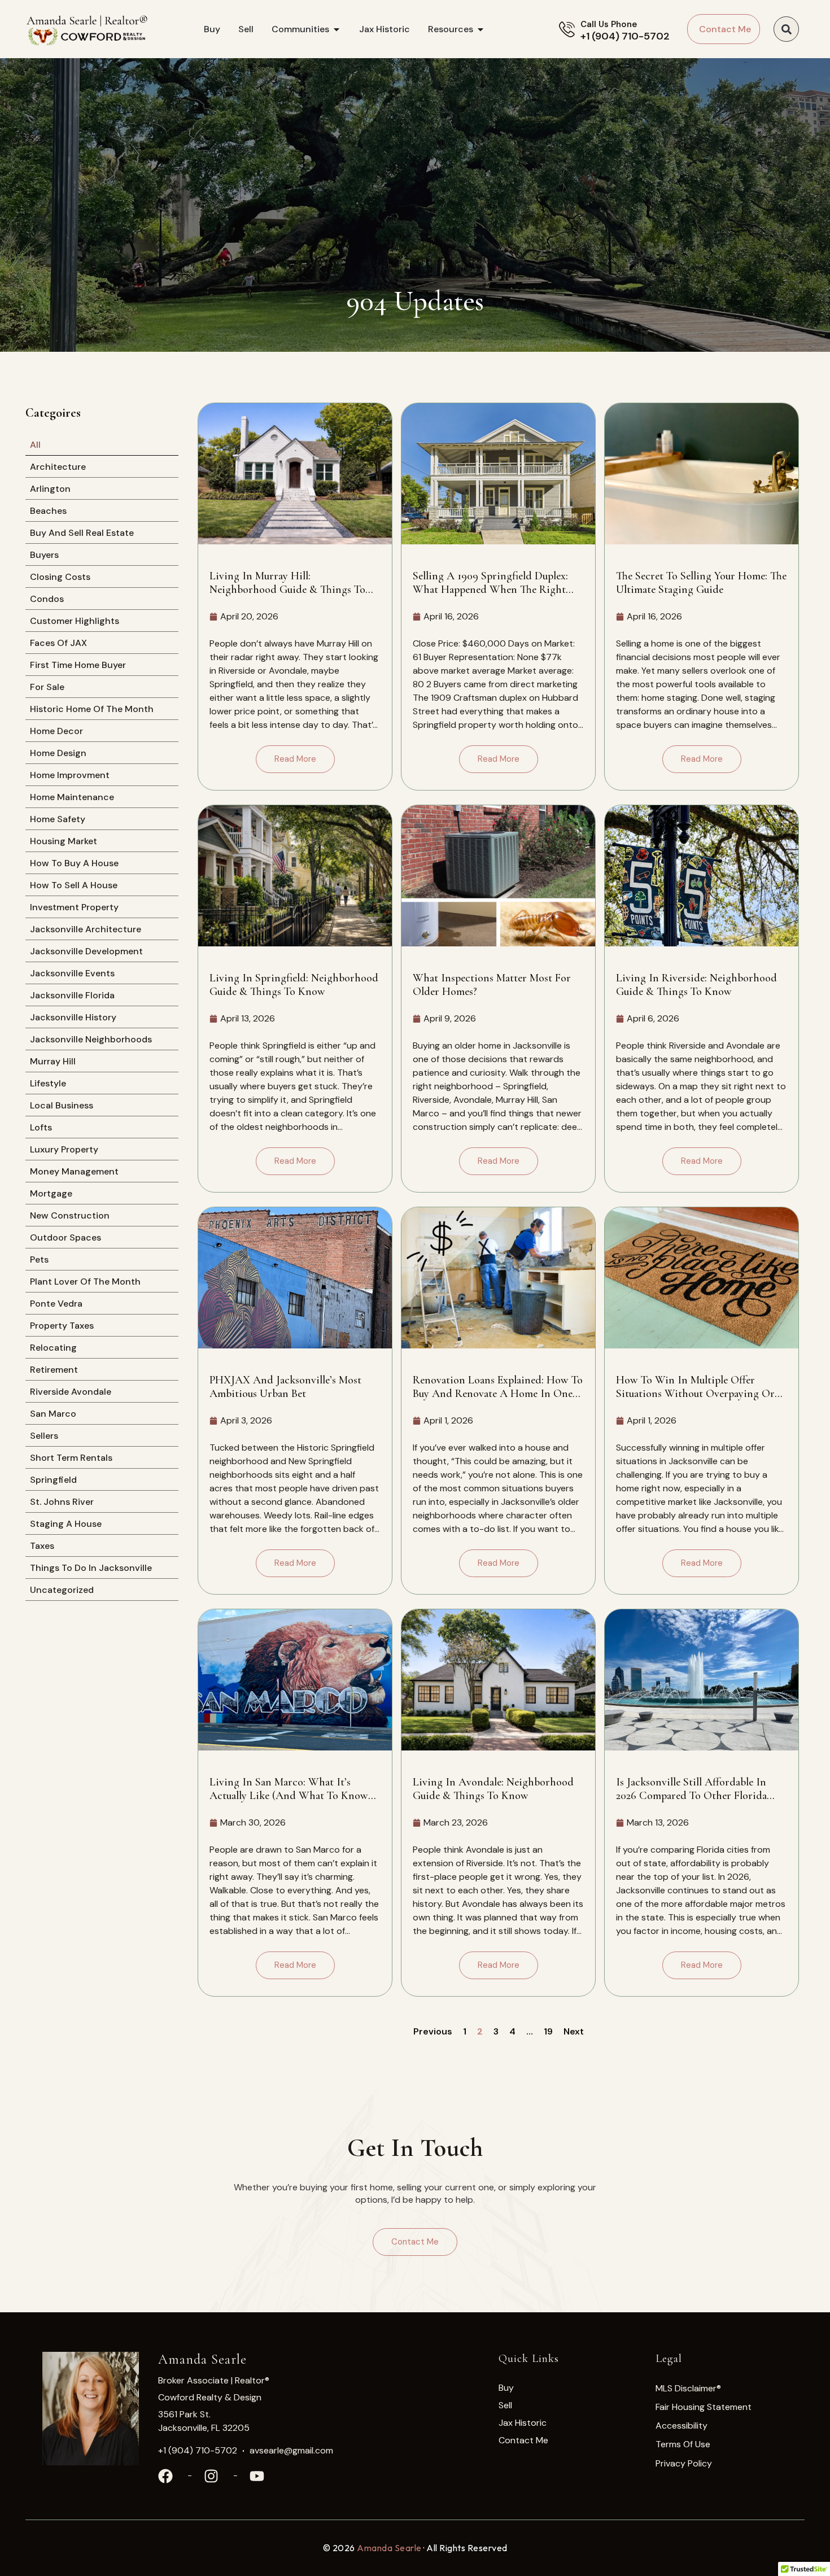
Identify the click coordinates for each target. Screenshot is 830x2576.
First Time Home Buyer (78, 665)
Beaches (48, 511)
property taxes (62, 1326)
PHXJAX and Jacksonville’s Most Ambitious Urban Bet (285, 1387)
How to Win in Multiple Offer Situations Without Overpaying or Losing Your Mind (695, 1387)
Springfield (53, 1480)
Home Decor (56, 731)
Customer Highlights (75, 621)
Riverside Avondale (71, 1392)
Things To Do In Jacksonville (91, 1568)
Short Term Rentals (71, 1458)
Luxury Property (64, 1149)
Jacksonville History (73, 1017)
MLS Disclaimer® (688, 2388)
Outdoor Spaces (65, 1237)
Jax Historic (523, 2423)
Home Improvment (70, 775)
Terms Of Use (683, 2444)
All (35, 445)
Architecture (58, 467)
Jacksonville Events (72, 973)
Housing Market (64, 841)
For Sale (47, 687)
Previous (433, 2031)
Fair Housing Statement (704, 2407)
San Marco (53, 1414)
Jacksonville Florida (72, 995)
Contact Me (523, 2440)
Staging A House (66, 1524)
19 (548, 2031)
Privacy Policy (684, 2463)
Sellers (44, 1436)
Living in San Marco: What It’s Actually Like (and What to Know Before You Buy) (289, 1789)
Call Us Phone (609, 24)
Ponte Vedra (56, 1304)
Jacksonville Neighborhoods (91, 1039)
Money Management (74, 1171)
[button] (786, 29)
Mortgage (51, 1193)
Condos (47, 599)
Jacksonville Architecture (86, 929)
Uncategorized (62, 1590)
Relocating (53, 1348)
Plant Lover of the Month (85, 1282)
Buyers (44, 555)
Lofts (41, 1127)
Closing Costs (60, 577)
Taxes (42, 1546)
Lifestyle (48, 1083)
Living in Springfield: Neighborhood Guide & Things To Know (294, 985)
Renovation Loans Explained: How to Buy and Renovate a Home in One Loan (498, 1387)
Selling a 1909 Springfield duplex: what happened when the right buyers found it (490, 583)
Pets (39, 1259)
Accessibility (682, 2426)
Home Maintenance (72, 797)
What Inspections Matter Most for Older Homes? (492, 985)
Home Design (58, 753)
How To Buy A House (74, 863)
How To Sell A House (74, 885)
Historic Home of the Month (92, 709)
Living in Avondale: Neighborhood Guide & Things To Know (493, 1789)
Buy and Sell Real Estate (82, 533)
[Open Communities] (337, 29)
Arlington (50, 489)
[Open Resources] (480, 29)
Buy (506, 2388)
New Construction (70, 1215)
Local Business (62, 1105)
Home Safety (58, 819)
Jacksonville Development (86, 951)
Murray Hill (53, 1061)
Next (574, 2031)
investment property (74, 907)
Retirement (54, 1370)
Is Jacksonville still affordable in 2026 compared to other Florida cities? (691, 1789)
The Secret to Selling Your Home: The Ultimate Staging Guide (701, 583)
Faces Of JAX (58, 643)
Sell (505, 2405)
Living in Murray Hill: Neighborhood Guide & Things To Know (287, 583)
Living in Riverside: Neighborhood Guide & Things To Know (696, 985)
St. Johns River (62, 1502)
